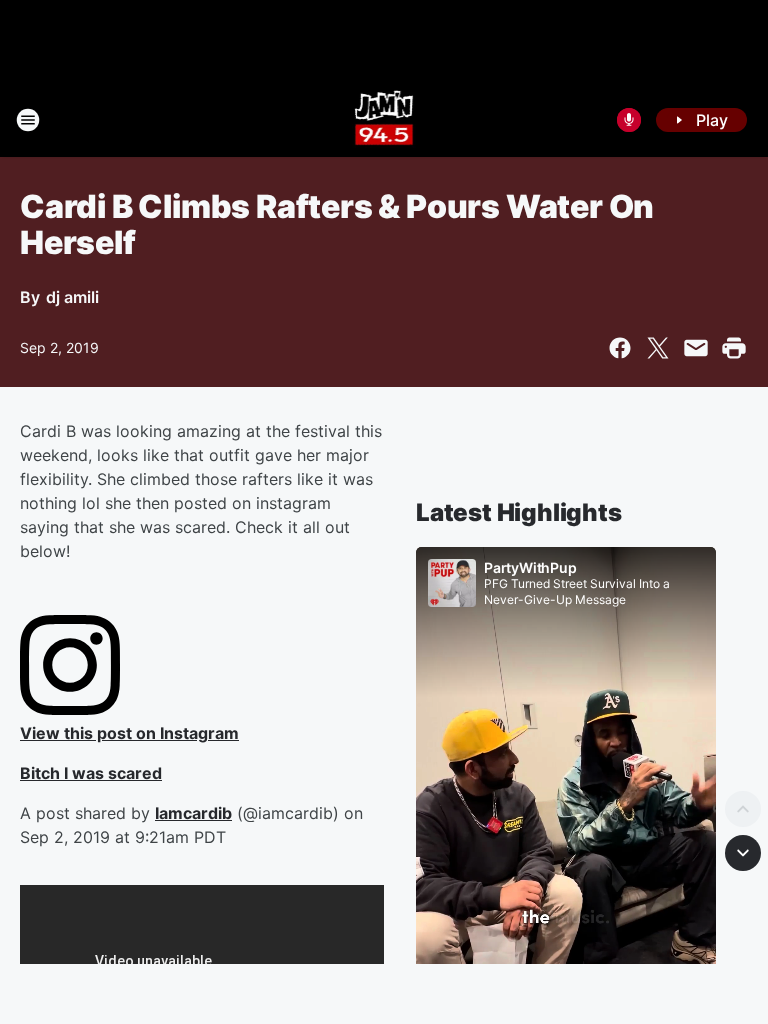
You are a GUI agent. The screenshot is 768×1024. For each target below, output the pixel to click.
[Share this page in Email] (696, 348)
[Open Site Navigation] (28, 120)
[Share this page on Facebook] (620, 348)
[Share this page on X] (658, 348)
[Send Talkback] (629, 120)
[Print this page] (734, 348)
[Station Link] (384, 120)
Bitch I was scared (91, 773)
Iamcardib (193, 813)
